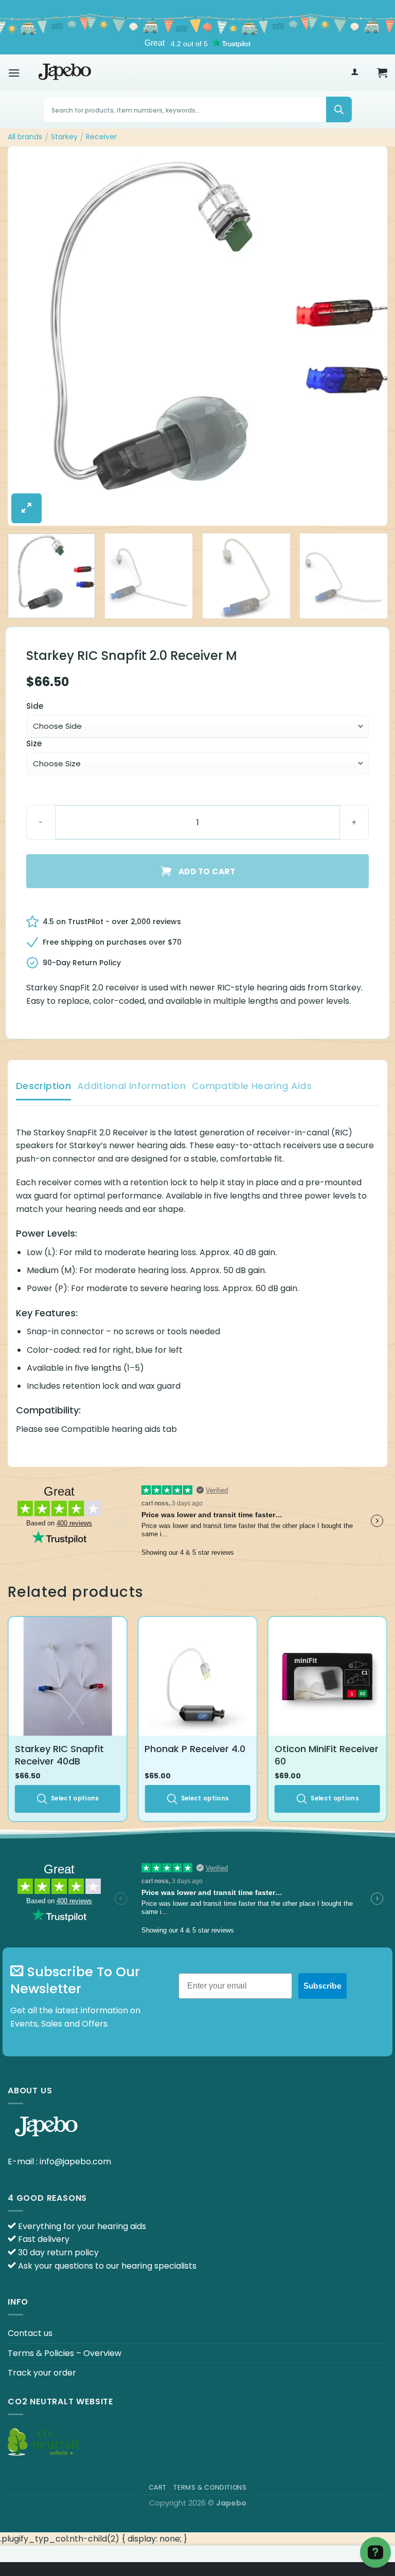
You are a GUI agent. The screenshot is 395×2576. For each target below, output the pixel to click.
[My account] (355, 73)
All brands (25, 137)
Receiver (101, 137)
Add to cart (207, 871)
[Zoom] (26, 508)
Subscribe (322, 1986)
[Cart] (382, 72)
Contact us (30, 2333)
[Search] (339, 109)
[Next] (367, 337)
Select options (75, 1798)
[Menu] (14, 73)
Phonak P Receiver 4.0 (195, 1749)
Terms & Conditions (210, 2487)
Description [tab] (43, 1086)
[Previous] (28, 337)
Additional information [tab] (131, 1086)
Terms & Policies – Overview (65, 2353)
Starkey (64, 137)
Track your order (42, 2373)
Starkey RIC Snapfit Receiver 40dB (59, 1755)
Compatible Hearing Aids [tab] (252, 1086)
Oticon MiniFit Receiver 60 (327, 1755)
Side (35, 706)
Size (34, 744)
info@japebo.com (75, 2161)
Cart (158, 2487)
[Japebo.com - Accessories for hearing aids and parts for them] (65, 72)
